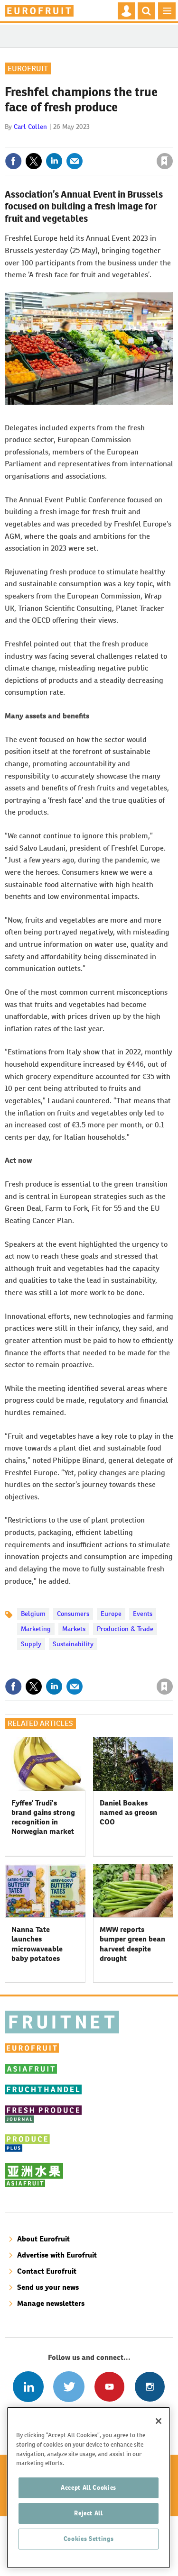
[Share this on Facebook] (13, 161)
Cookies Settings (89, 2539)
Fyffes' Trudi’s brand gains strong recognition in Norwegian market (43, 1817)
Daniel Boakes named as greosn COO (128, 1813)
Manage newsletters (51, 2303)
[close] (172, 141)
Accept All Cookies (89, 2488)
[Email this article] (75, 161)
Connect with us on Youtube (109, 2387)
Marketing (36, 1629)
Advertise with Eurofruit (57, 2255)
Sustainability (73, 1644)
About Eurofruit (43, 2239)
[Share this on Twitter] (34, 161)
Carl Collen (30, 127)
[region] (89, 2488)
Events (143, 1614)
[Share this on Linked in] (54, 161)
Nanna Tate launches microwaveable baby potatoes (37, 1944)
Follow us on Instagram (150, 2387)
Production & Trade (125, 1629)
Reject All (89, 2513)
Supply (31, 1644)
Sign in (51, 141)
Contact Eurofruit (47, 2271)
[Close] (159, 2421)
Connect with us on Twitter (69, 2387)
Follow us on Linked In (28, 2387)
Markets (74, 1629)
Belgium (33, 1614)
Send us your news (48, 2287)
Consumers (73, 1614)
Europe (111, 1614)
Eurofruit (28, 68)
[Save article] (165, 161)
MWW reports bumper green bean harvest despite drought (132, 1944)
